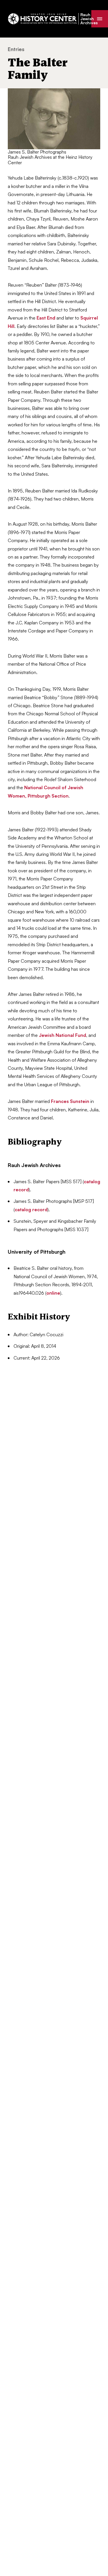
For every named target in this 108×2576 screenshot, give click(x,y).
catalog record (31, 1209)
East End (46, 318)
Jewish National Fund (62, 1035)
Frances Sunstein (70, 1101)
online (53, 1293)
